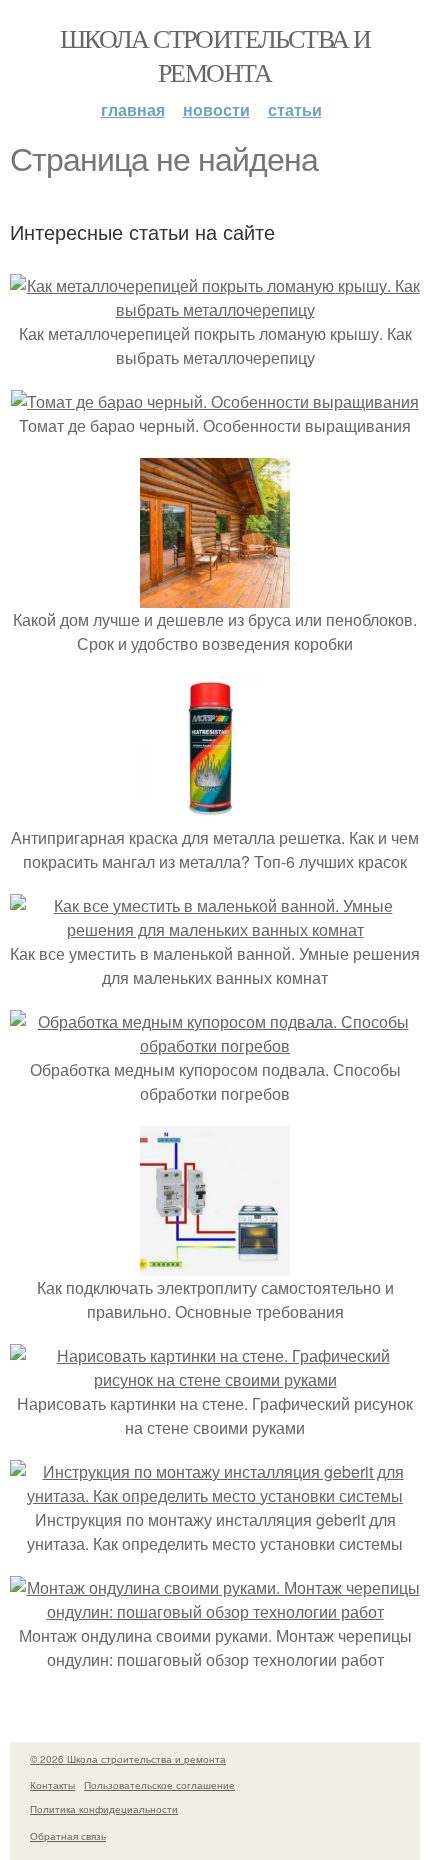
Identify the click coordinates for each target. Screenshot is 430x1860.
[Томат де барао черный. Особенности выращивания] (215, 401)
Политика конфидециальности (104, 1809)
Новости (216, 109)
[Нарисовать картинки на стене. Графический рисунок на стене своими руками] (215, 1379)
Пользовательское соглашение (159, 1785)
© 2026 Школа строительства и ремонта (128, 1759)
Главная (133, 109)
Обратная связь (68, 1836)
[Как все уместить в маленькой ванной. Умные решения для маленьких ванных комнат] (215, 929)
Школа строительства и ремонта (215, 55)
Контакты (52, 1785)
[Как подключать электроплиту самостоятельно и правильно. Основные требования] (215, 1263)
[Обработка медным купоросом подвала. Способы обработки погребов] (215, 1045)
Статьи (295, 109)
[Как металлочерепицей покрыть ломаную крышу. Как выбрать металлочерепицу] (215, 309)
